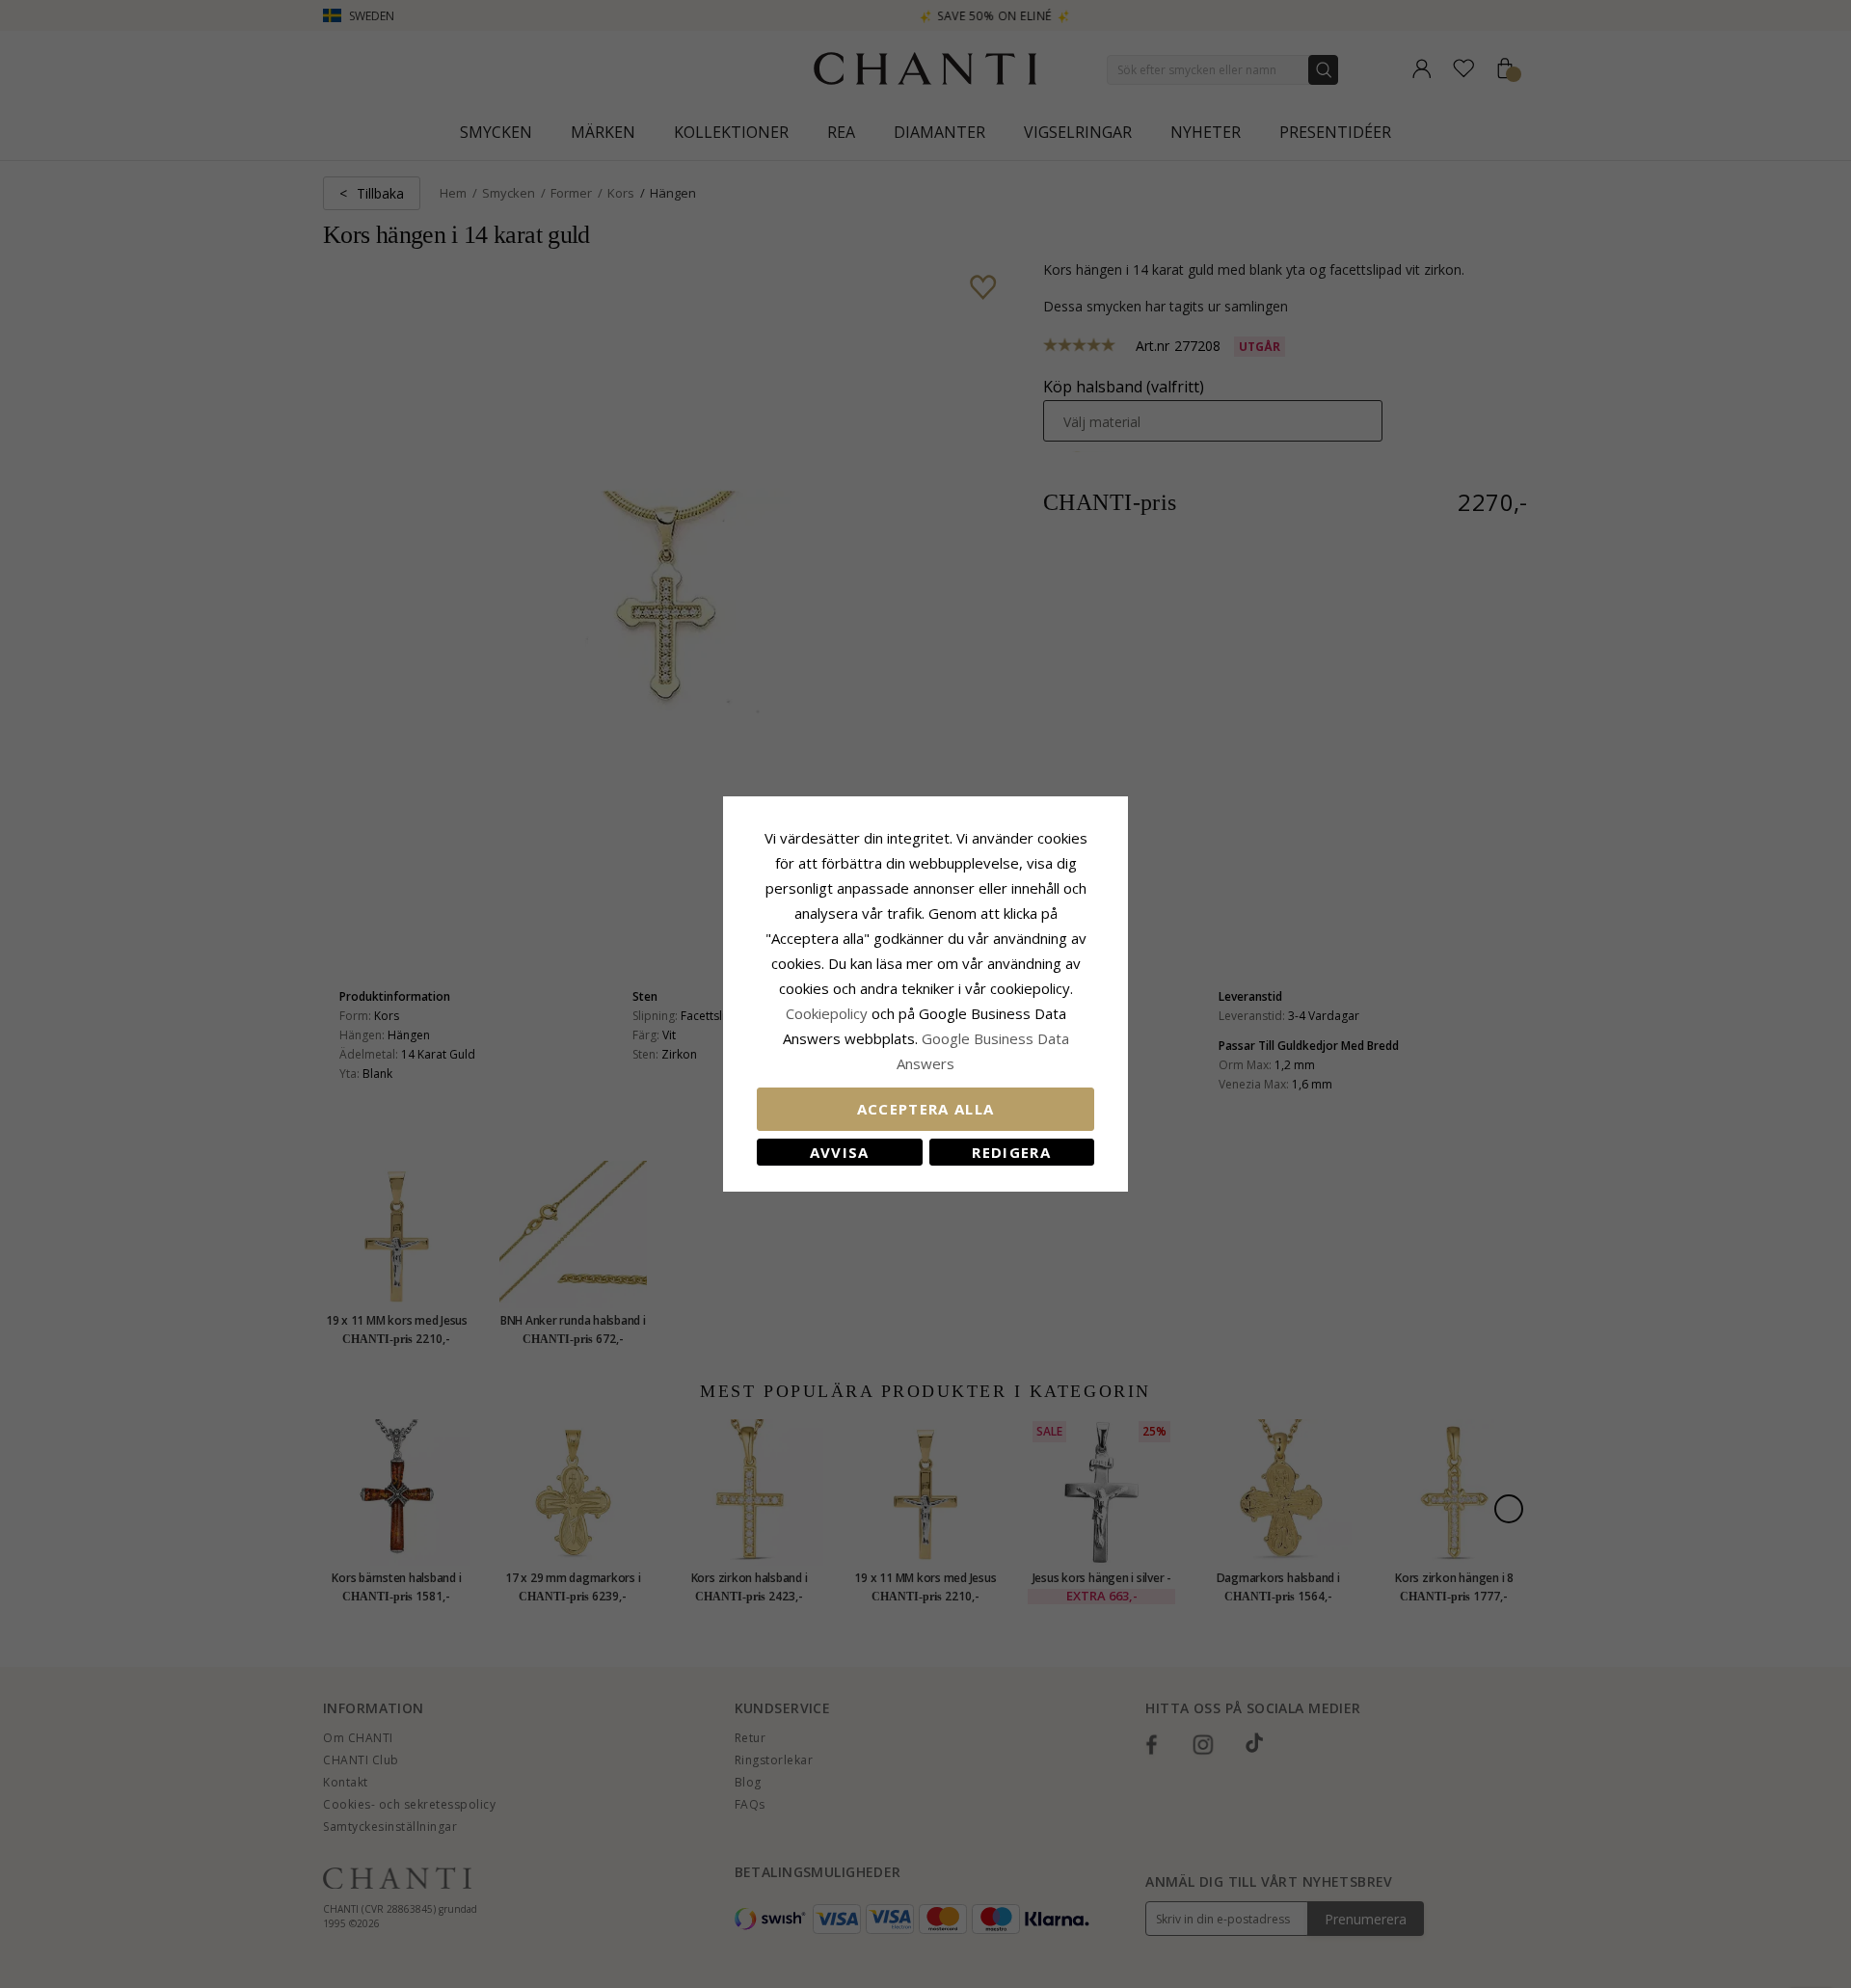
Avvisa (840, 1152)
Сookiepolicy (829, 1013)
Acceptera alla (926, 1109)
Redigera (1011, 1152)
